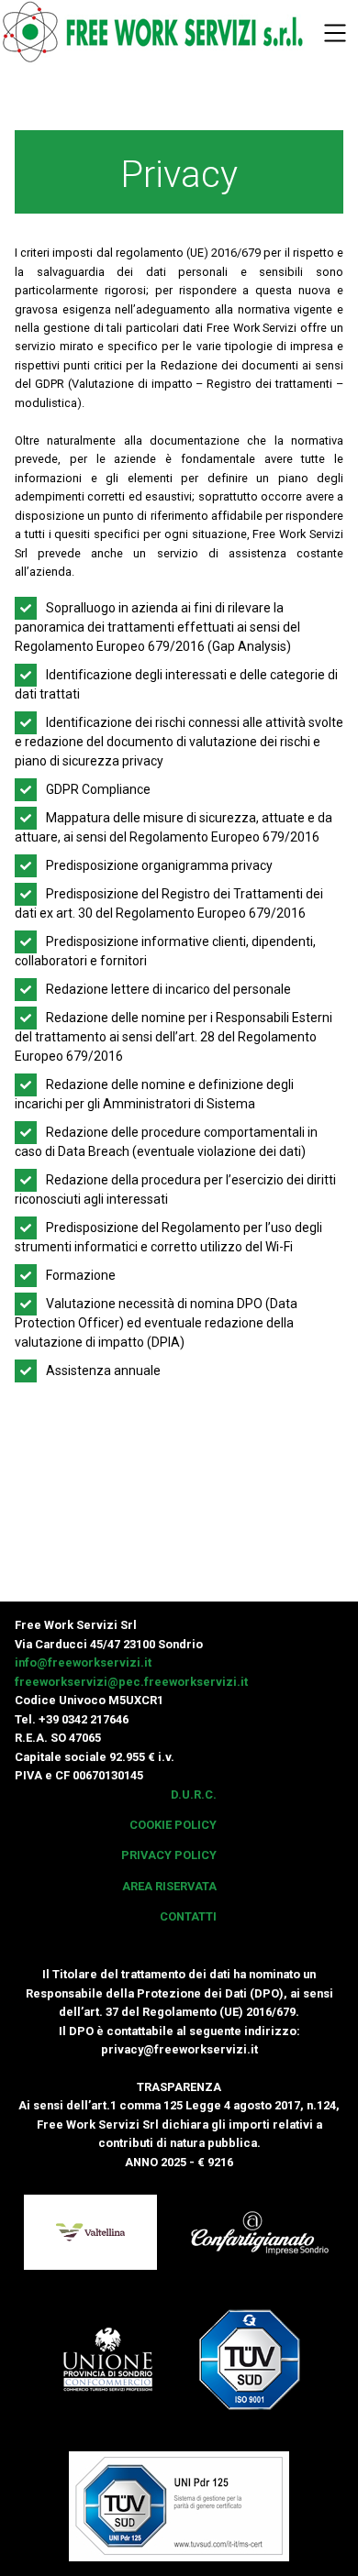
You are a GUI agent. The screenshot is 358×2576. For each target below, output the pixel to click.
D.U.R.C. (194, 1794)
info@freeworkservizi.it (83, 1662)
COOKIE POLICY (173, 1825)
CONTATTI (188, 1916)
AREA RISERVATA (169, 1886)
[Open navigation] (335, 35)
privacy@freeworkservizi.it (179, 2049)
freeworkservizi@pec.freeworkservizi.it (131, 1682)
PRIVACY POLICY (169, 1855)
